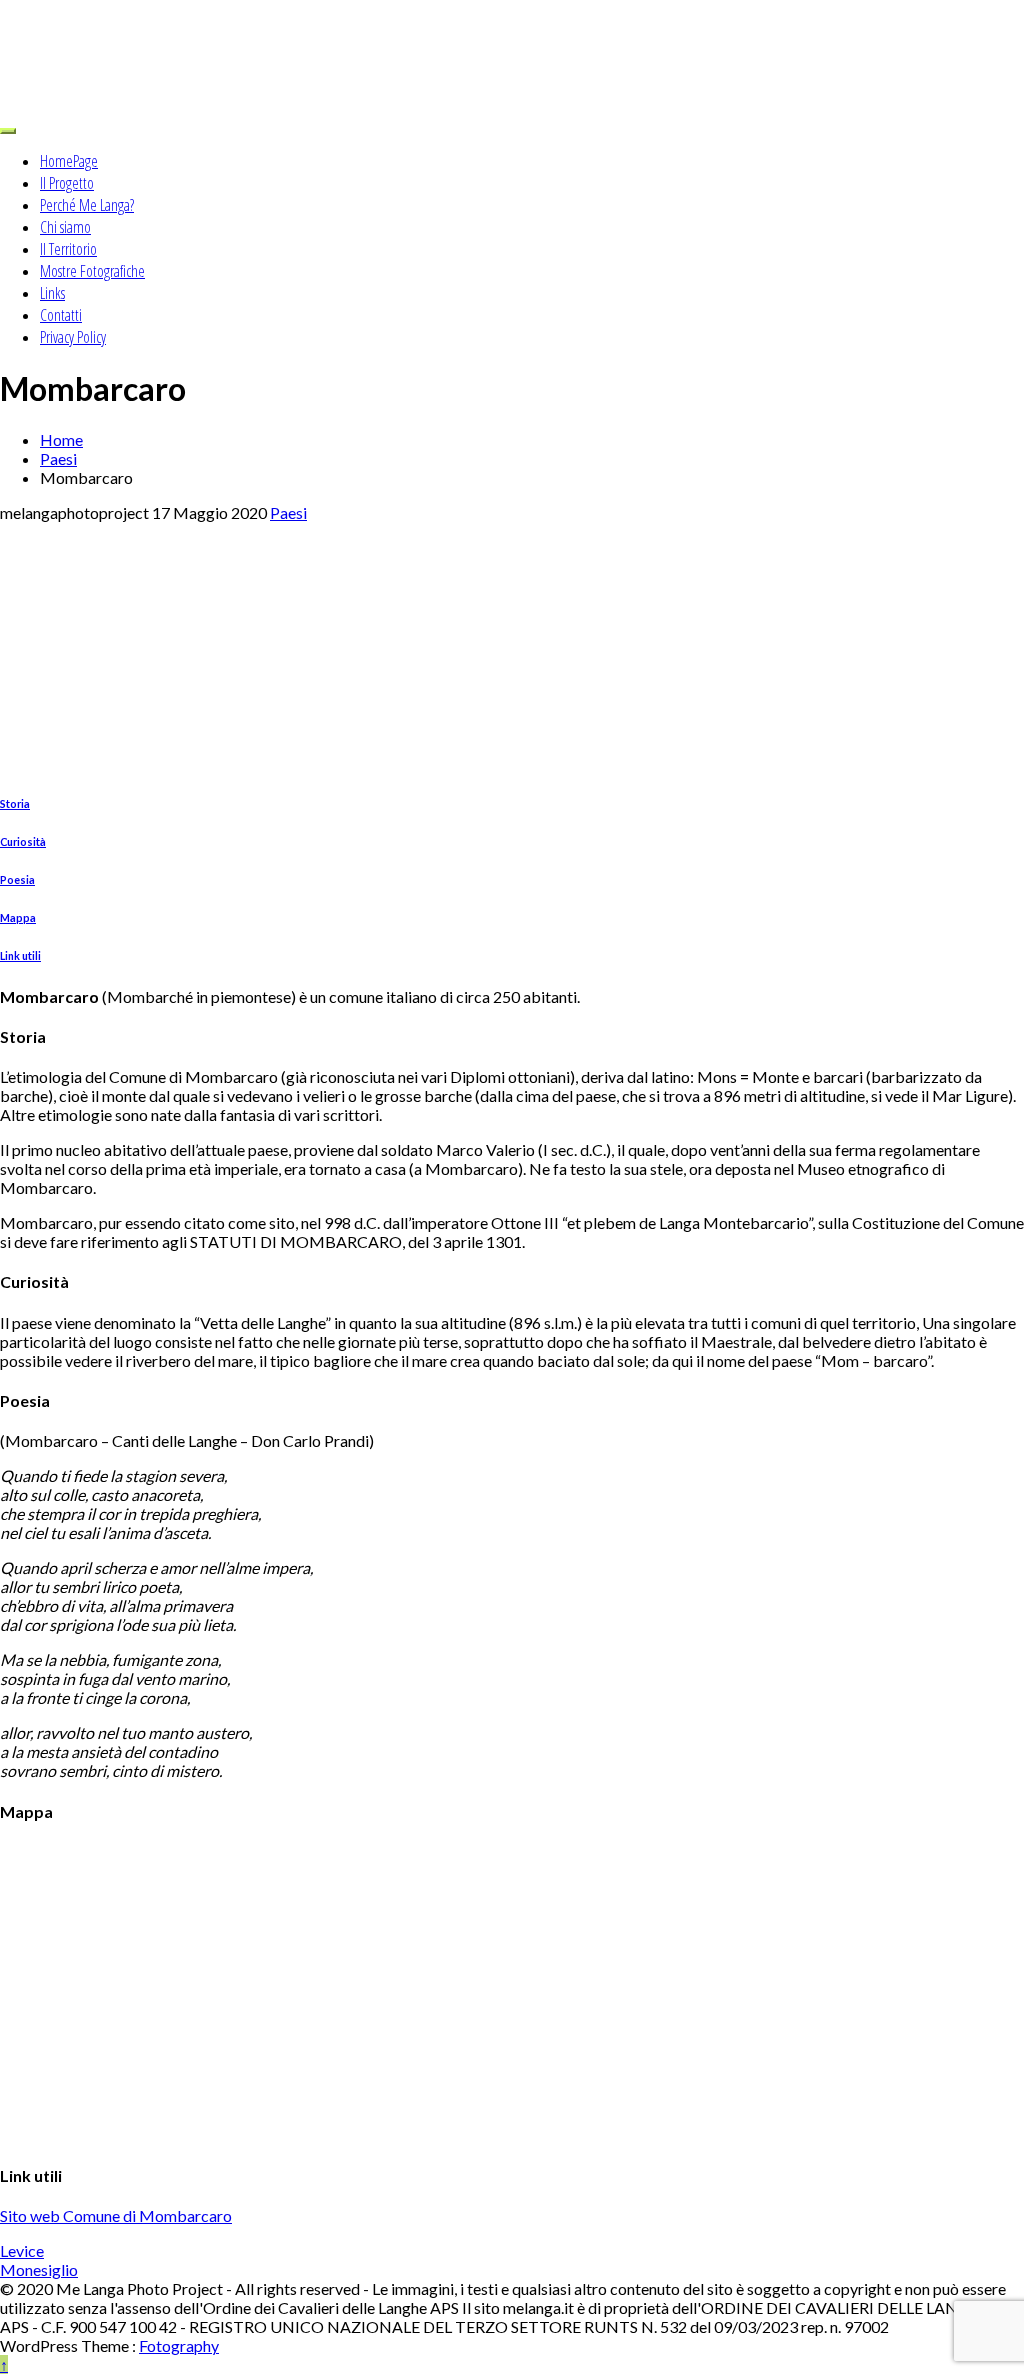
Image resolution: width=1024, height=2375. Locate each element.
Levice (22, 2250)
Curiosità (23, 841)
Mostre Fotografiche (92, 271)
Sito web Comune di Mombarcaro (116, 2215)
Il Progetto (67, 183)
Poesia (17, 879)
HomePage (69, 161)
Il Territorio (68, 249)
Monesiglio (39, 2269)
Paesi (288, 512)
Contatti (61, 315)
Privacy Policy (73, 337)
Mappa (18, 917)
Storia (15, 803)
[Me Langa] (512, 57)
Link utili (20, 955)
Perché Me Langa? (87, 205)
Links (52, 293)
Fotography (179, 2345)
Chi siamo (65, 227)
